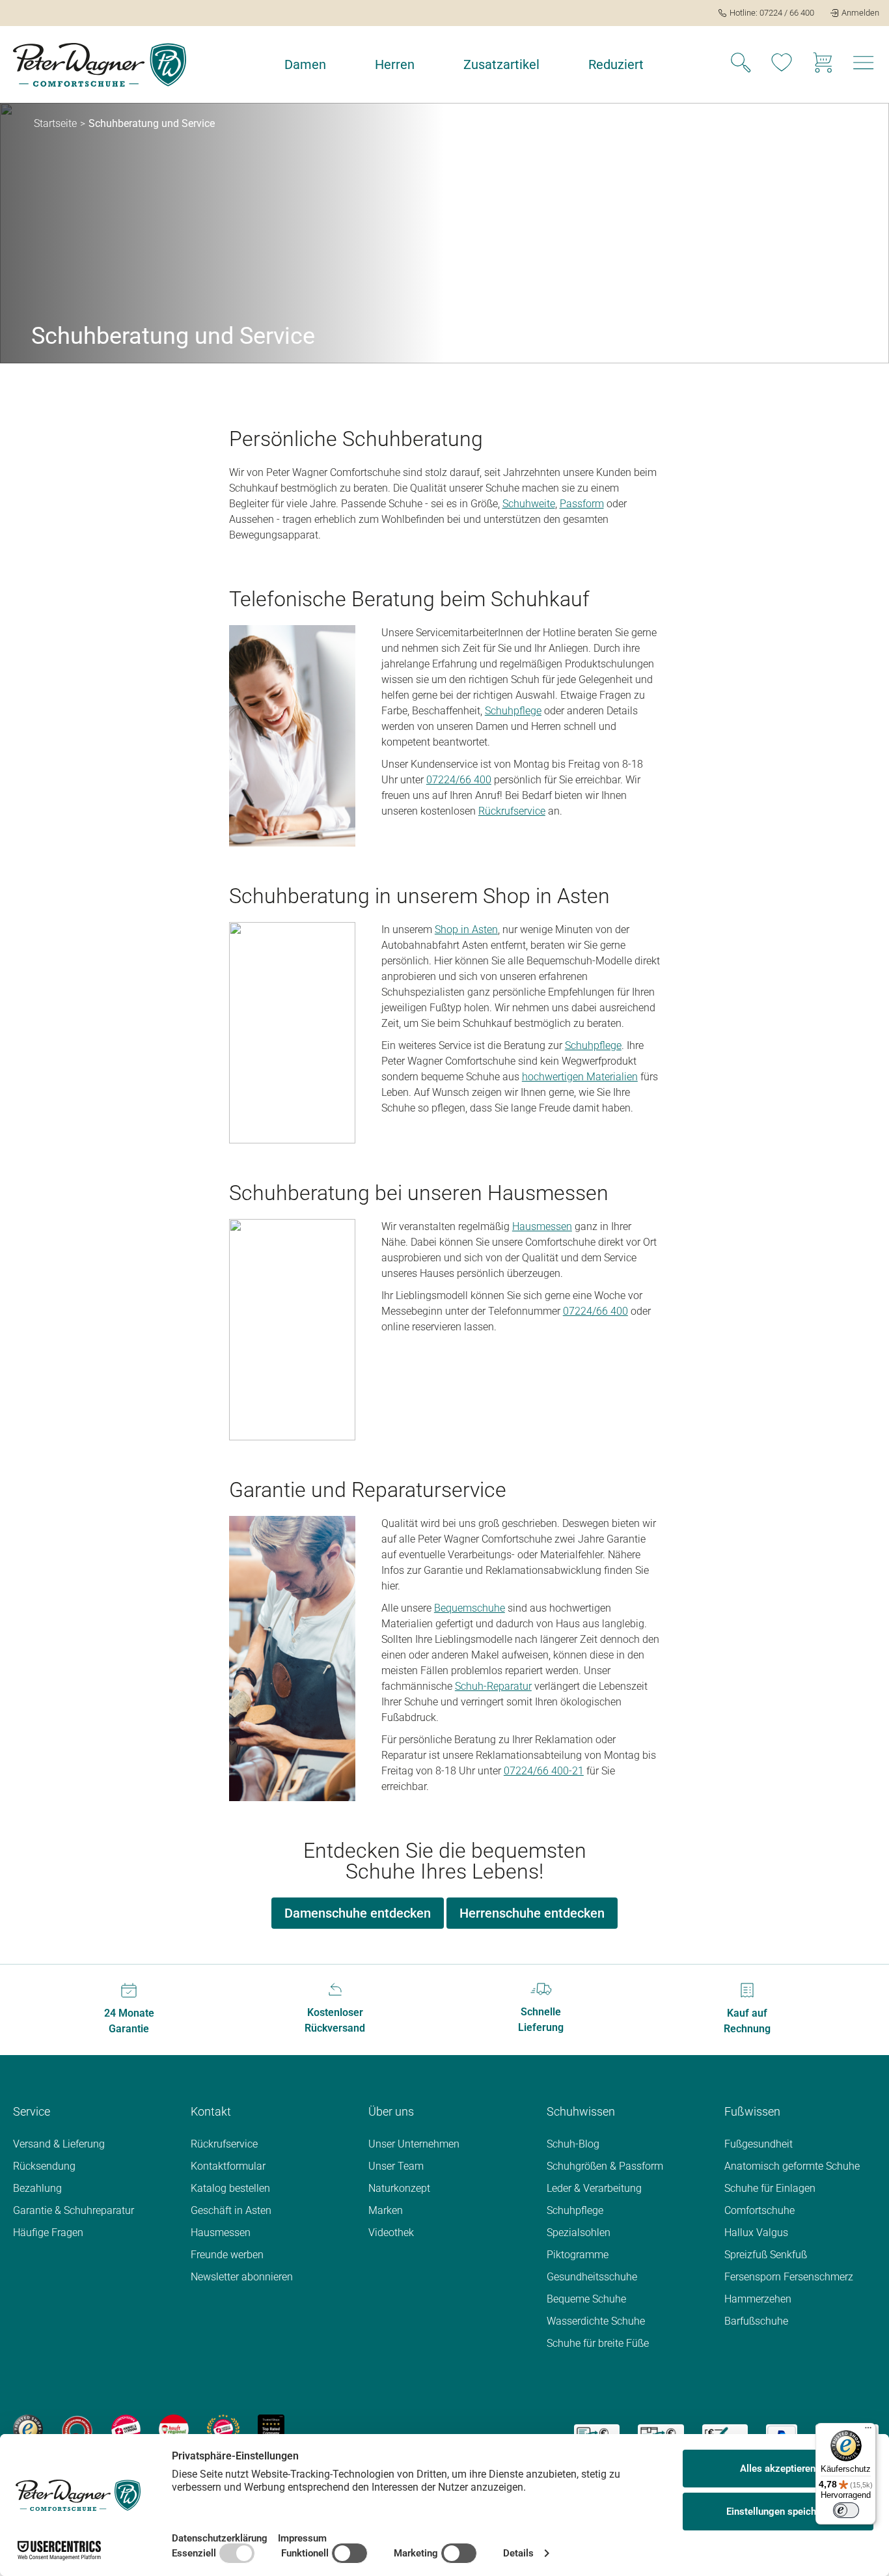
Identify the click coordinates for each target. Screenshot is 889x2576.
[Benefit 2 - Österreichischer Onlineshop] (77, 2429)
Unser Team (396, 2166)
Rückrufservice (512, 811)
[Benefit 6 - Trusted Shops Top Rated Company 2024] (271, 2429)
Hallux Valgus (756, 2233)
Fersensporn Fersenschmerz (789, 2277)
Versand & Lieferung (59, 2144)
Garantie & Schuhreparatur (74, 2210)
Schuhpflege (513, 711)
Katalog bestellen (230, 2188)
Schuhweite (529, 504)
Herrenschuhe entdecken (532, 1913)
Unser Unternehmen (414, 2144)
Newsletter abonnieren (242, 2277)
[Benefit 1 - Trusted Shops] (28, 2429)
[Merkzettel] (782, 64)
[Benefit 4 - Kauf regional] (174, 2429)
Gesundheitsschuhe (592, 2277)
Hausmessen (542, 1226)
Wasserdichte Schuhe (596, 2321)
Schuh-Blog (573, 2144)
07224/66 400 (459, 780)
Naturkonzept (399, 2188)
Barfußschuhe (756, 2321)
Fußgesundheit (759, 2144)
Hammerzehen (758, 2299)
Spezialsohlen (579, 2233)
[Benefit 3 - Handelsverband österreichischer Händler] (126, 2429)
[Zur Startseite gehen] (100, 65)
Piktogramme (578, 2255)
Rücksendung (44, 2166)
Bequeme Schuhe (586, 2299)
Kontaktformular (228, 2166)
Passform (582, 504)
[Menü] (868, 2431)
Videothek (391, 2233)
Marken (386, 2210)
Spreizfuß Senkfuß (766, 2255)
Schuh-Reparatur (493, 1686)
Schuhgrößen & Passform (605, 2166)
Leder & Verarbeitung (594, 2188)
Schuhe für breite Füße (598, 2343)
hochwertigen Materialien (580, 1077)
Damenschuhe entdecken (358, 1913)
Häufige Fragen (48, 2233)
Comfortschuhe (759, 2210)
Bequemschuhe (470, 1608)
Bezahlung (37, 2188)
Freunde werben (227, 2255)
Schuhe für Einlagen (770, 2188)
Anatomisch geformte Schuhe (792, 2166)
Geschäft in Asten (231, 2210)
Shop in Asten (466, 930)
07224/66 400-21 (544, 1771)
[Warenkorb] (823, 64)
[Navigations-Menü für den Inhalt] (864, 66)
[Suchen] (741, 64)
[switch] (846, 2510)
